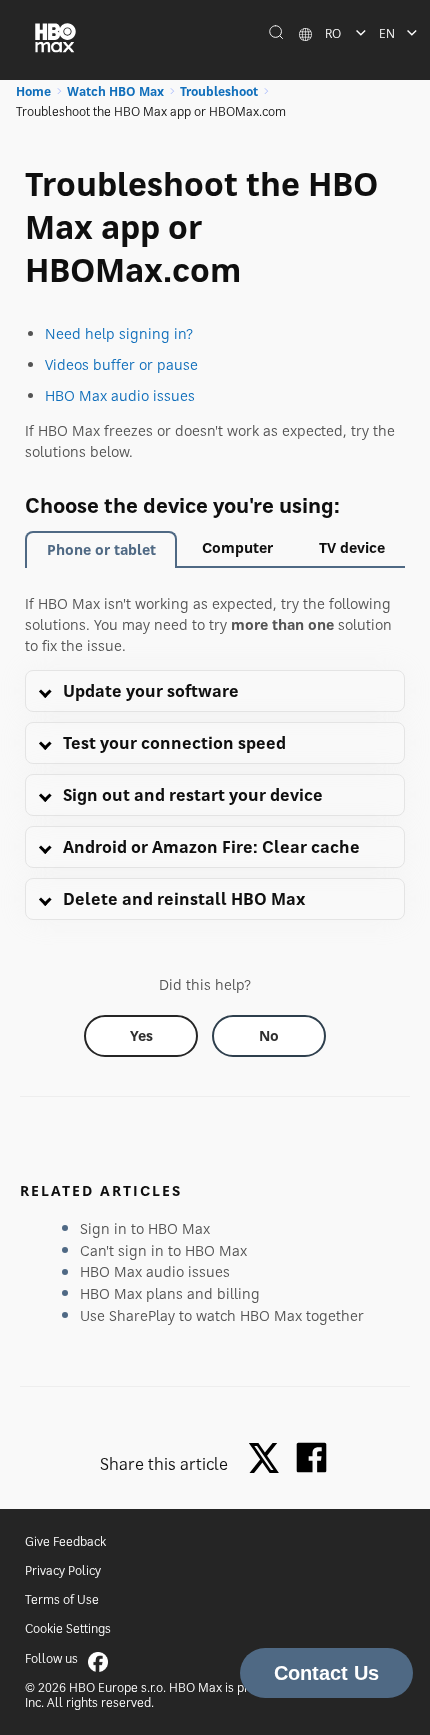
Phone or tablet (101, 549)
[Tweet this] (269, 1459)
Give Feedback (65, 1541)
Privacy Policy (63, 1570)
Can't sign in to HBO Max (163, 1250)
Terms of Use (62, 1599)
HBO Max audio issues (120, 395)
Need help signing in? (119, 333)
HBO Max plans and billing (170, 1293)
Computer (237, 547)
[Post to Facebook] (311, 1457)
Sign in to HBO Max (145, 1228)
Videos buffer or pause (121, 364)
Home (33, 91)
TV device (352, 547)
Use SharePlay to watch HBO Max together (222, 1315)
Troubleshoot (219, 91)
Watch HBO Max (115, 91)
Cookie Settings (68, 1628)
